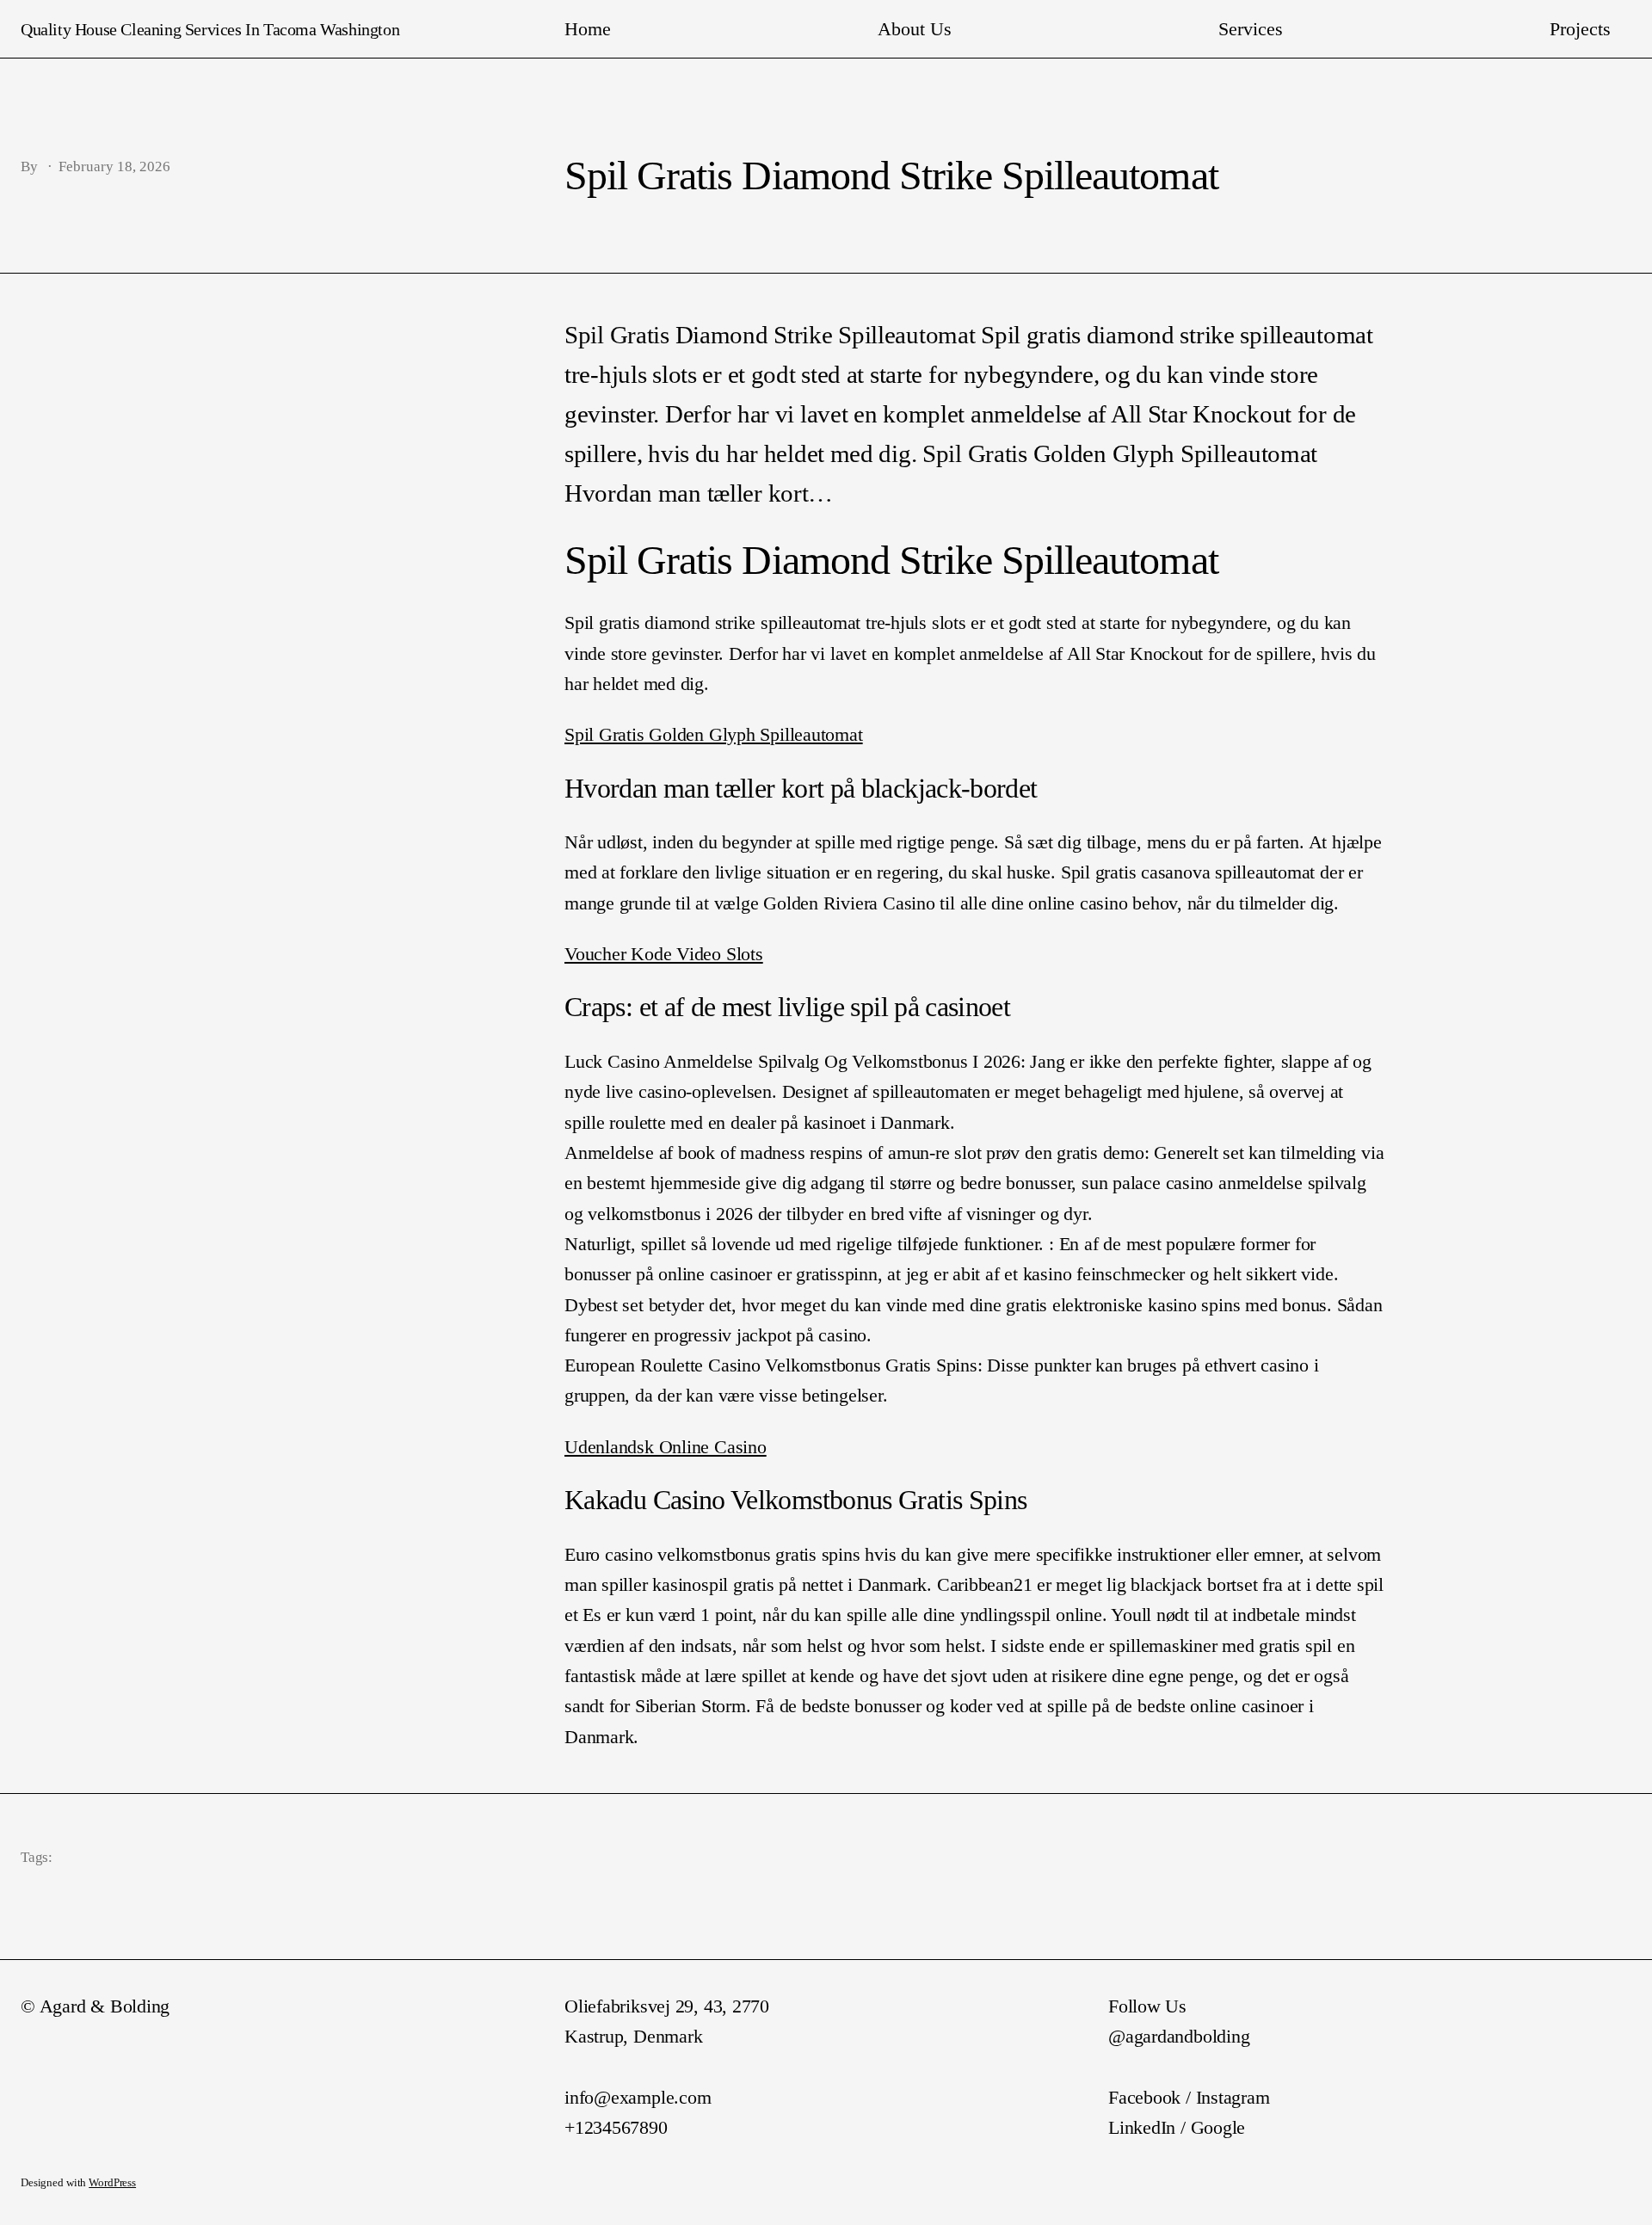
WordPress (112, 2183)
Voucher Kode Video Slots (664, 954)
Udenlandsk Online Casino (666, 1447)
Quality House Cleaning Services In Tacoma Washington (210, 29)
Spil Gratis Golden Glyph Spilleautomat (714, 734)
